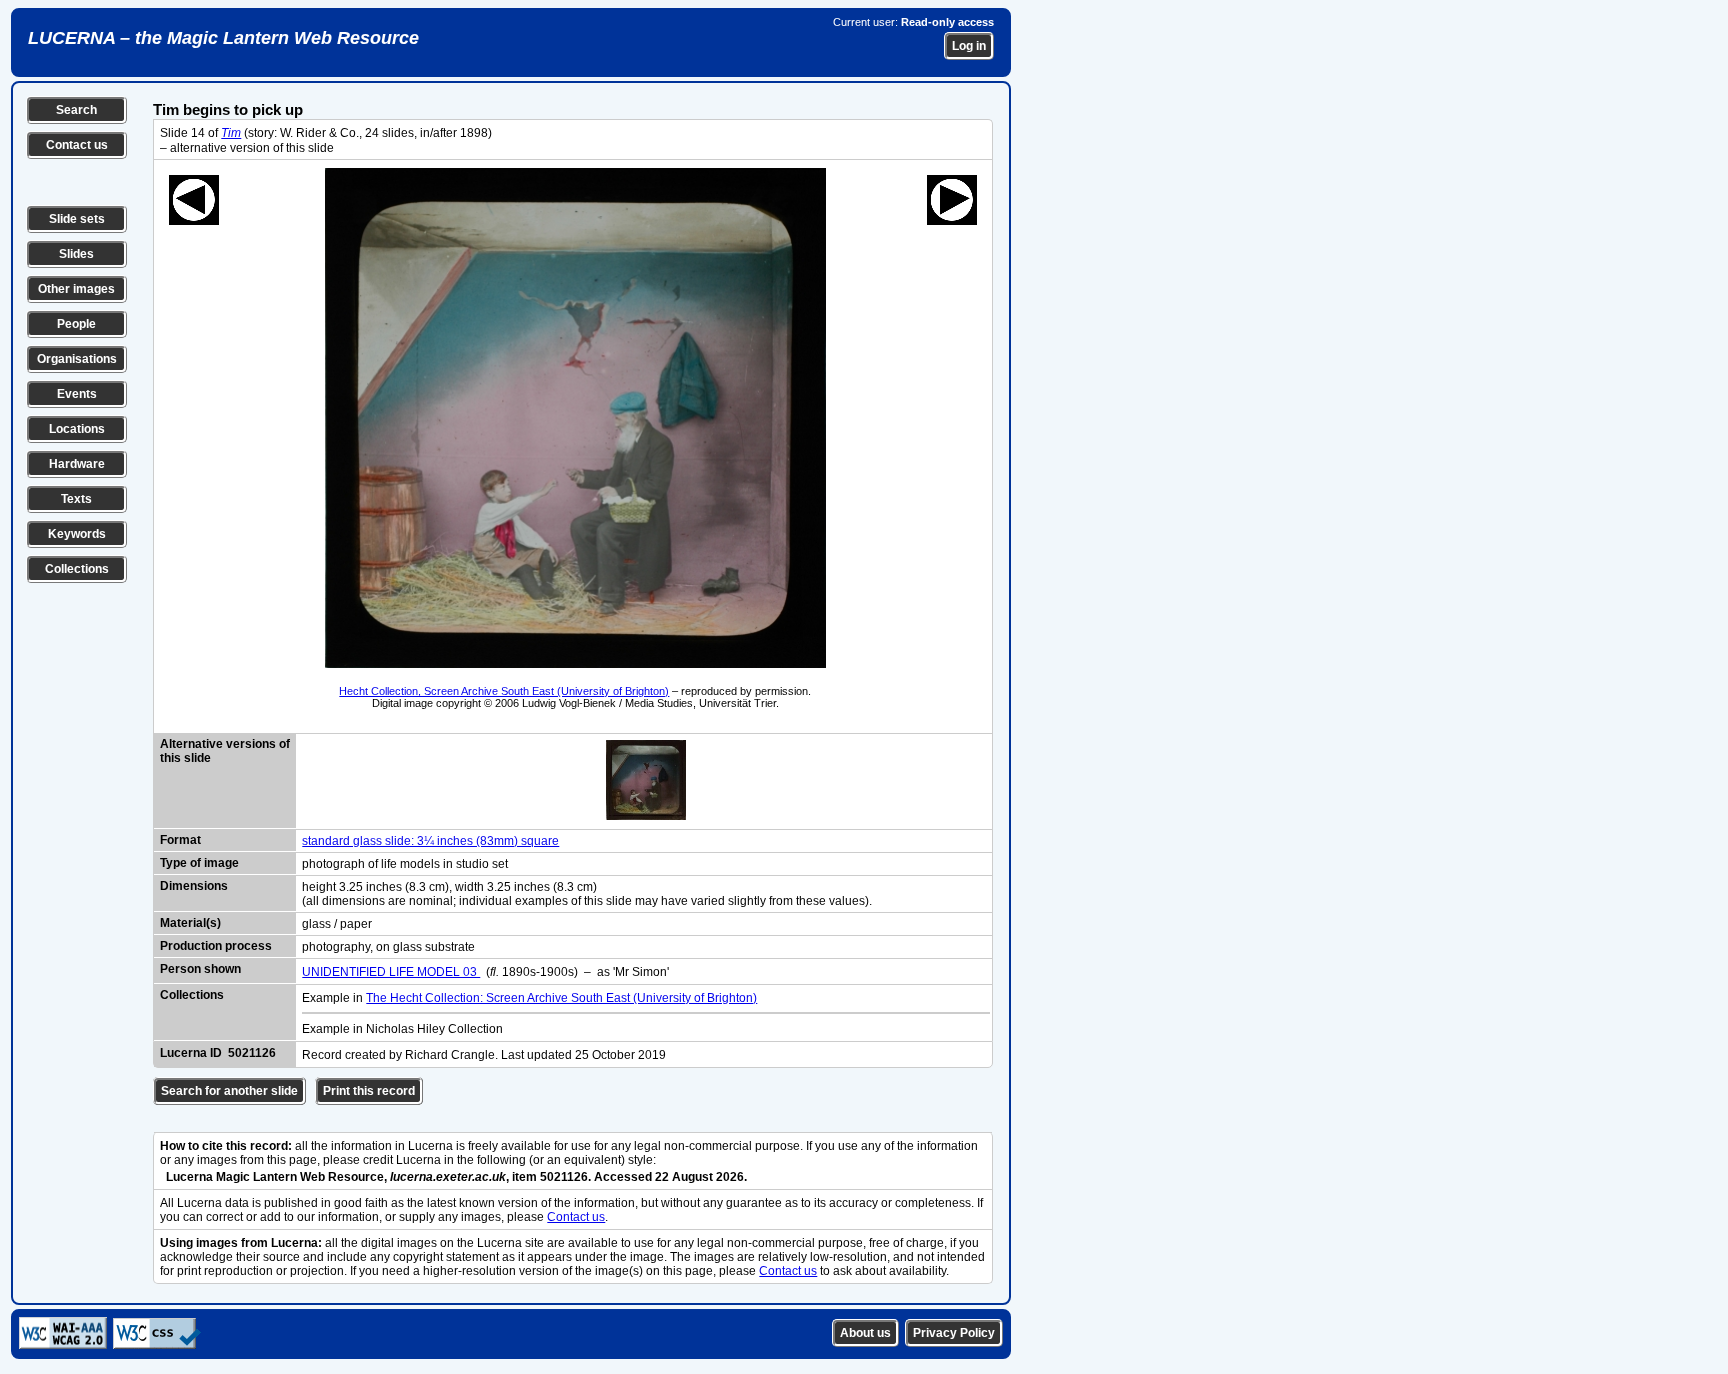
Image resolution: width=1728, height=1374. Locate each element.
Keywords (77, 534)
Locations (77, 429)
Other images (76, 289)
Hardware (77, 464)
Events (77, 394)
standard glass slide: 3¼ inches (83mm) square (430, 841)
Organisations (77, 359)
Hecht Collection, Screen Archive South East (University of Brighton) (504, 691)
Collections (77, 569)
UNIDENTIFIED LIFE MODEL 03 (391, 972)
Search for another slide (229, 1091)
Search (76, 110)
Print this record (369, 1091)
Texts (76, 499)
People (76, 324)
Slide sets (77, 219)
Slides (76, 254)
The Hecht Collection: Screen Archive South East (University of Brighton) (561, 998)
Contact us (77, 145)
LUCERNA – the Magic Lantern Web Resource (223, 38)
